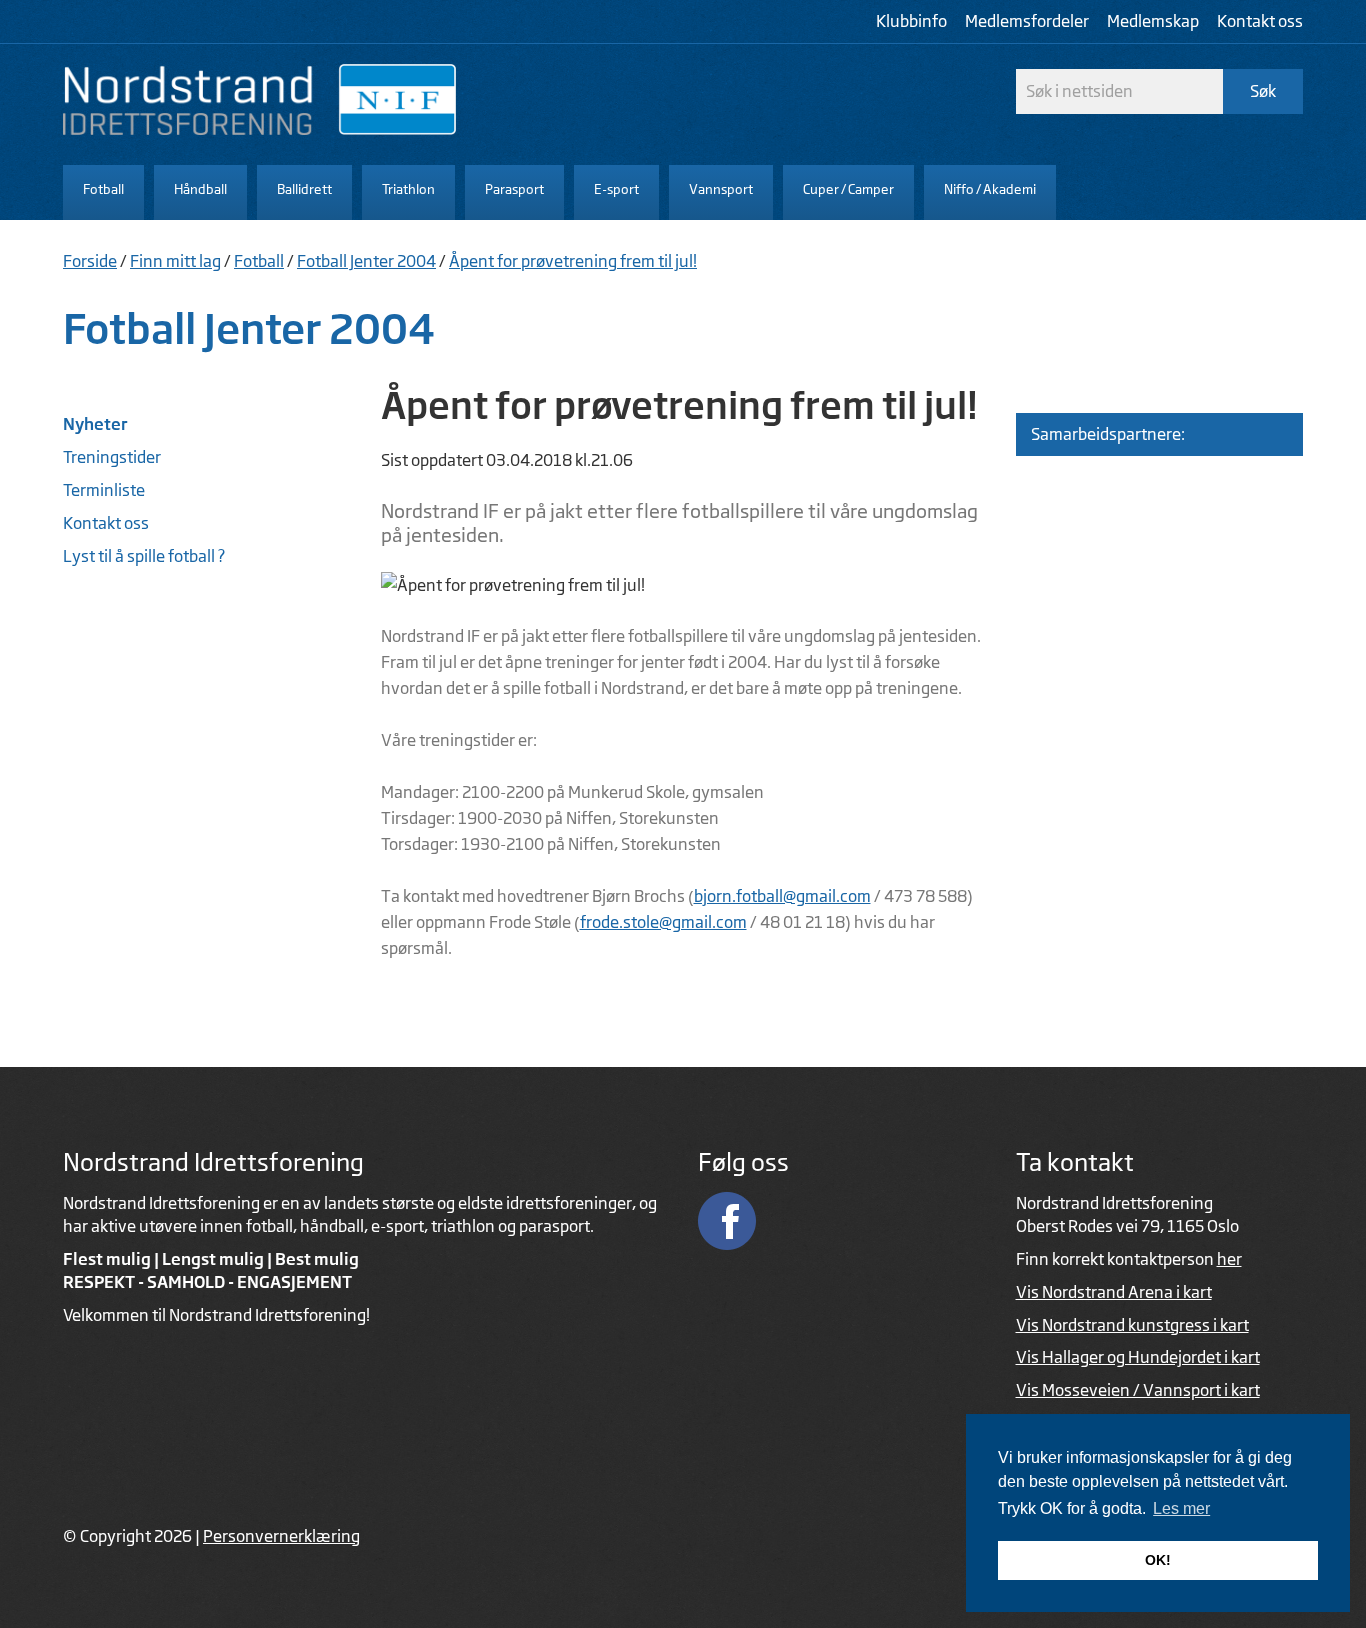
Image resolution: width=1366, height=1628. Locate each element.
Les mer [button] (1181, 1508)
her (1229, 1259)
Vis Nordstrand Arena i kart (1114, 1292)
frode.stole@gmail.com (663, 922)
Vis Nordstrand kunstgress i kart (1132, 1325)
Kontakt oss (1260, 21)
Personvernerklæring (281, 1536)
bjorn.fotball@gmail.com (782, 896)
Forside (90, 261)
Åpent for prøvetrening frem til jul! (573, 261)
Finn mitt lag (175, 261)
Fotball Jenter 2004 (366, 261)
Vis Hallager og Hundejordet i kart (1138, 1357)
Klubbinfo (911, 21)
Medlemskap (1153, 21)
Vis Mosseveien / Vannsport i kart (1138, 1390)
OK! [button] (1158, 1560)
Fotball (259, 261)
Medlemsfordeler (1027, 21)
